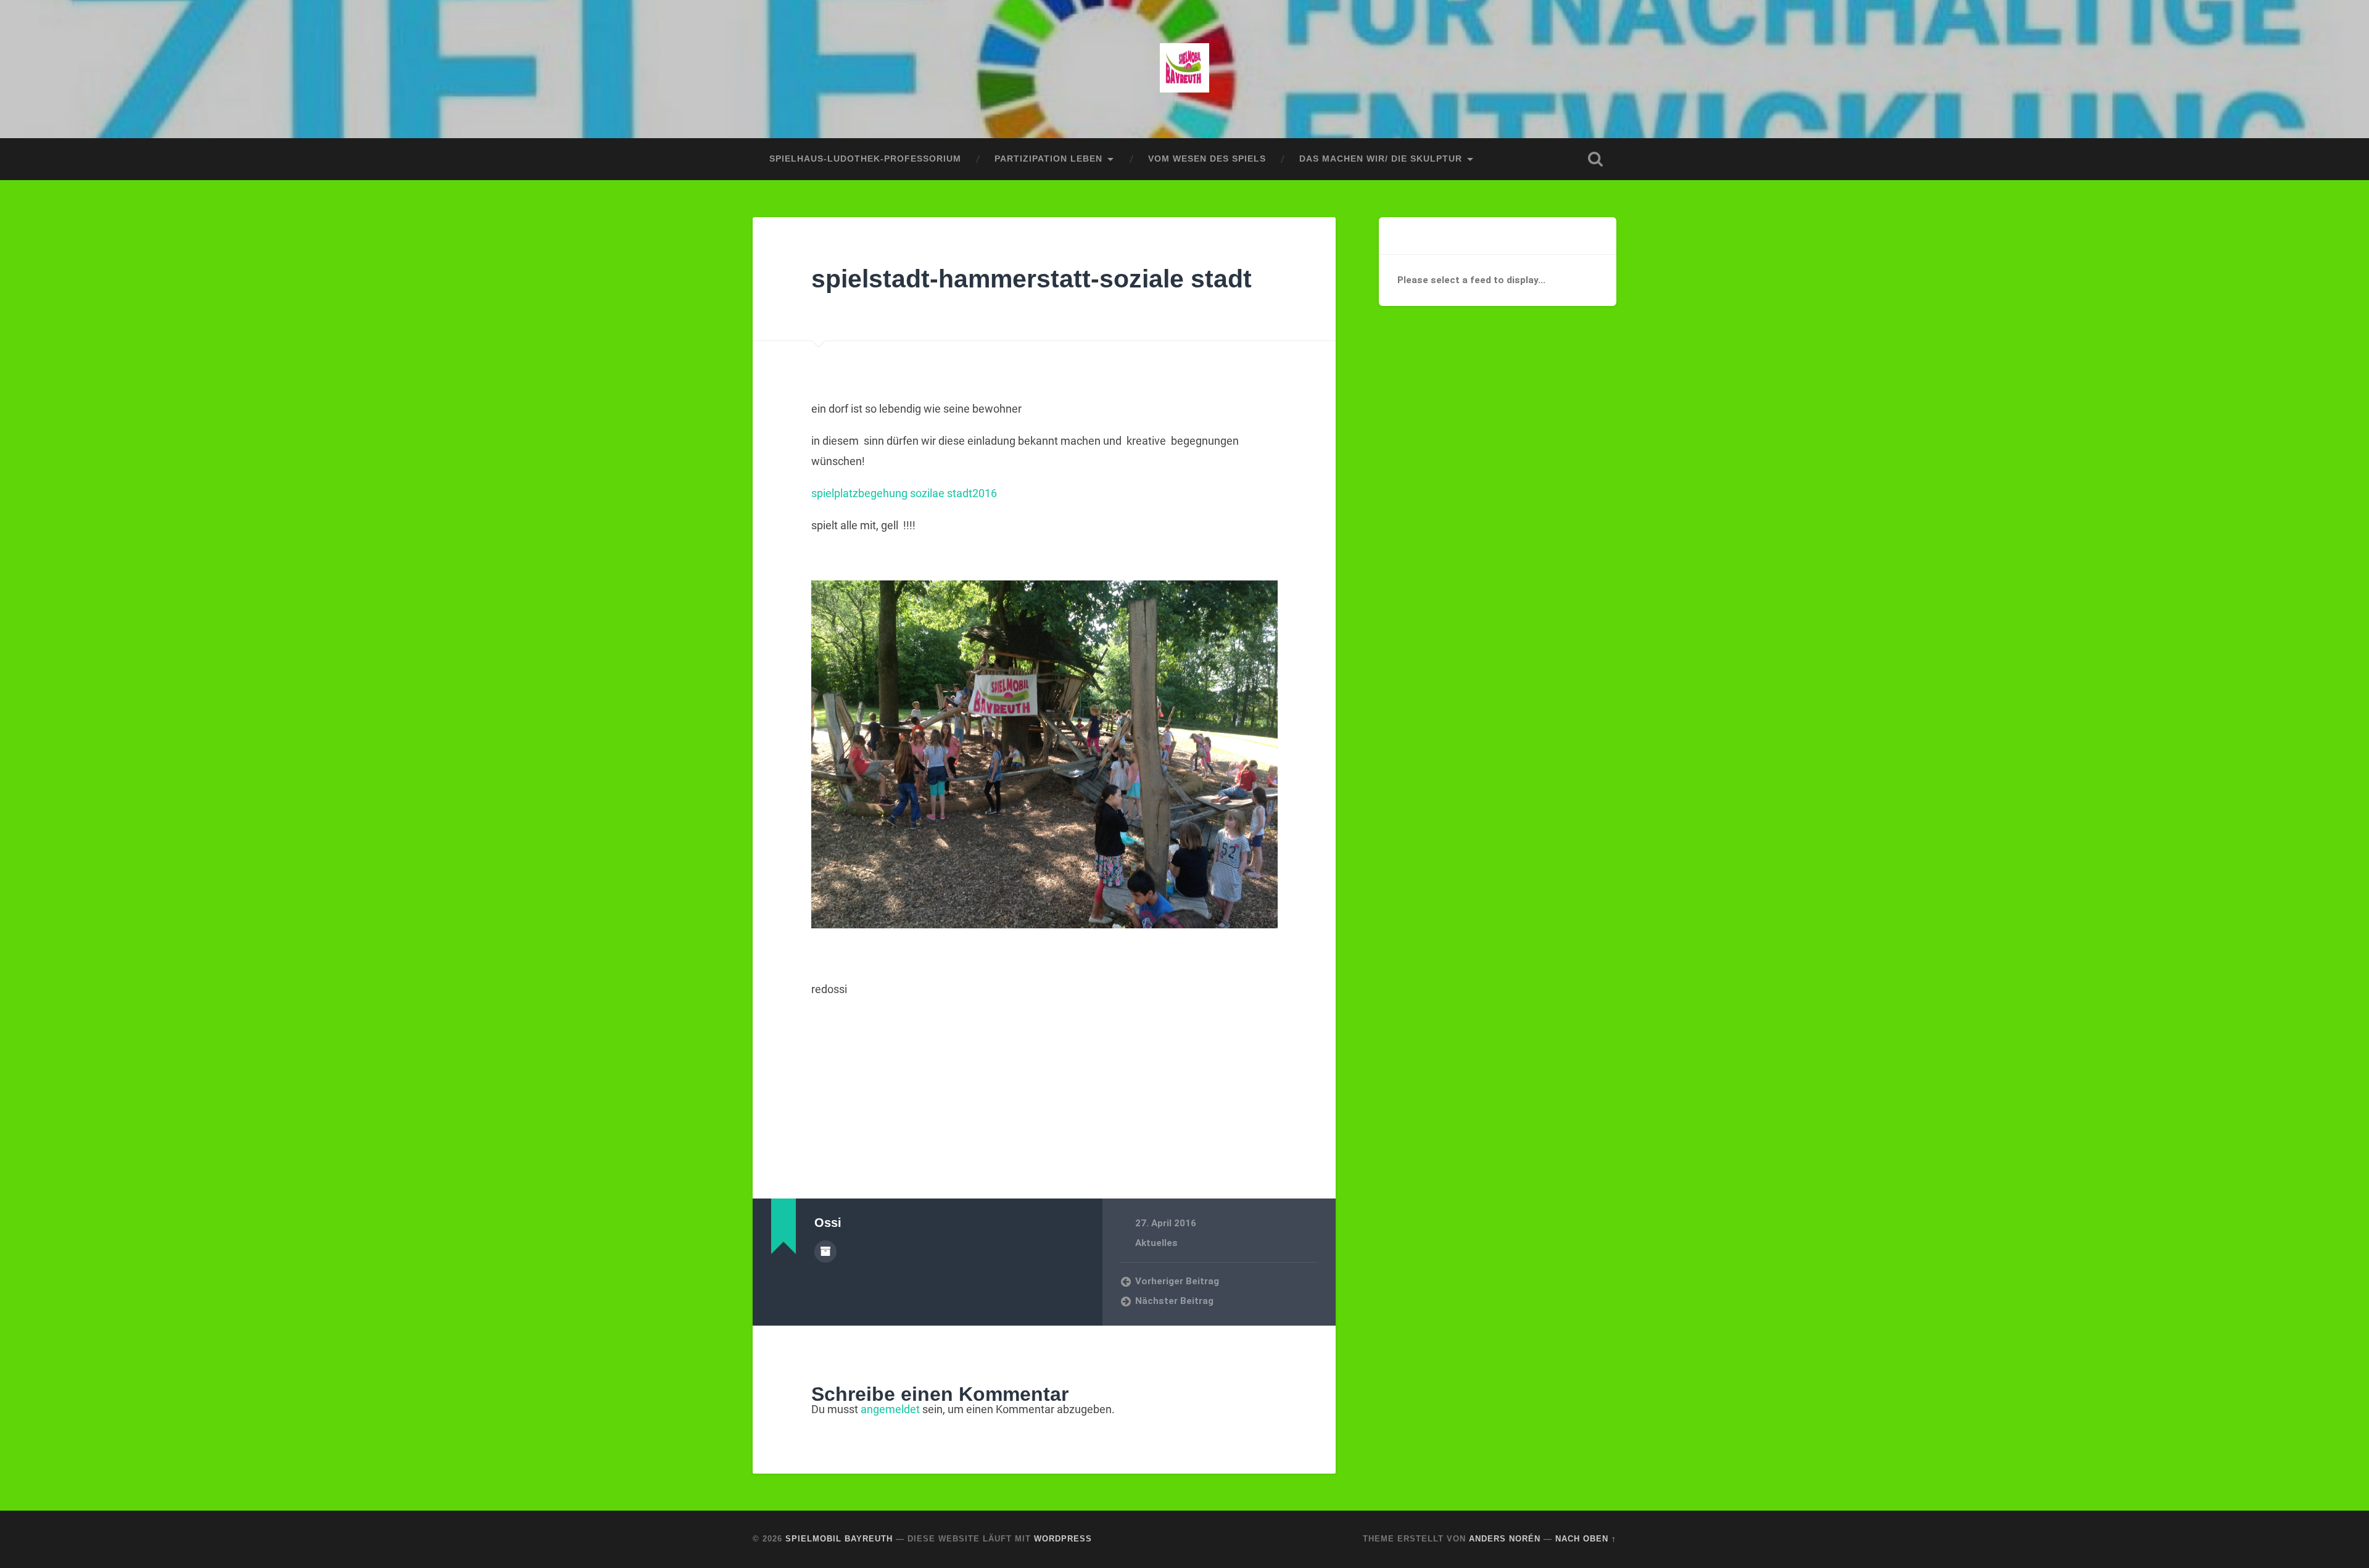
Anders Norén (1505, 1539)
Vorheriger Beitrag (1177, 1281)
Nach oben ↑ (1586, 1539)
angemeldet (890, 1409)
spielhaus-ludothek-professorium (865, 159)
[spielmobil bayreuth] (1184, 69)
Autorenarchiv (825, 1252)
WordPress (1063, 1539)
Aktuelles (1156, 1243)
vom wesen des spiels (1207, 159)
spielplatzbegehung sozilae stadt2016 (904, 493)
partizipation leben (1048, 159)
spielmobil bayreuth (839, 1539)
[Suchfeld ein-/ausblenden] (1595, 159)
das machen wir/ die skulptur (1381, 159)
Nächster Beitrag (1174, 1301)
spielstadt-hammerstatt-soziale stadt (1032, 279)
